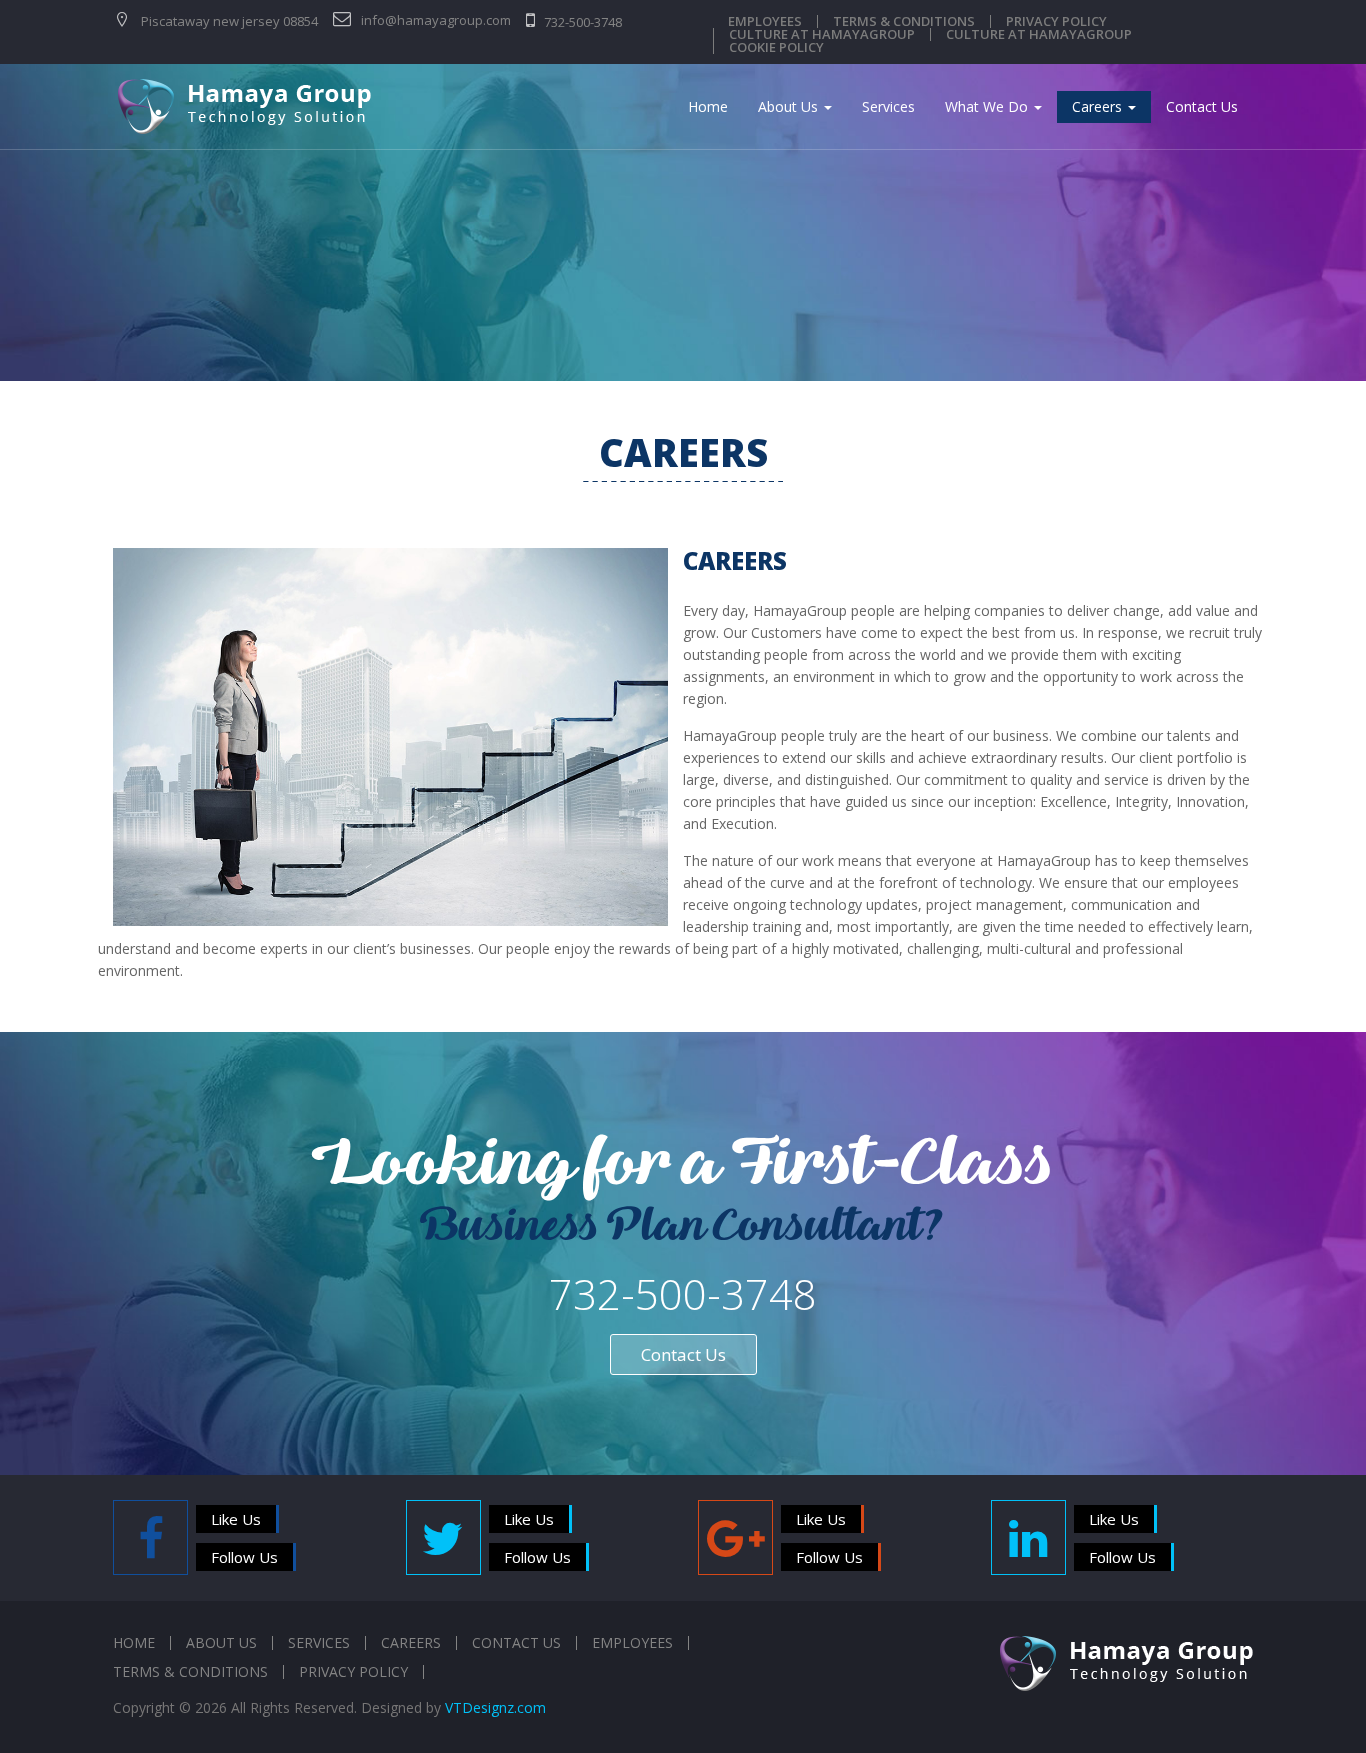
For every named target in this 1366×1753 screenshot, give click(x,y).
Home (708, 106)
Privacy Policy (1056, 21)
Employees (765, 21)
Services (888, 106)
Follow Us (244, 1557)
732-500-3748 (581, 22)
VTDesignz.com (495, 1707)
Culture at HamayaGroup (822, 34)
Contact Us (1202, 106)
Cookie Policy (776, 47)
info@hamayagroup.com (434, 20)
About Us (790, 106)
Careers (1099, 106)
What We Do (988, 106)
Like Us (236, 1519)
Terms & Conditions (904, 21)
